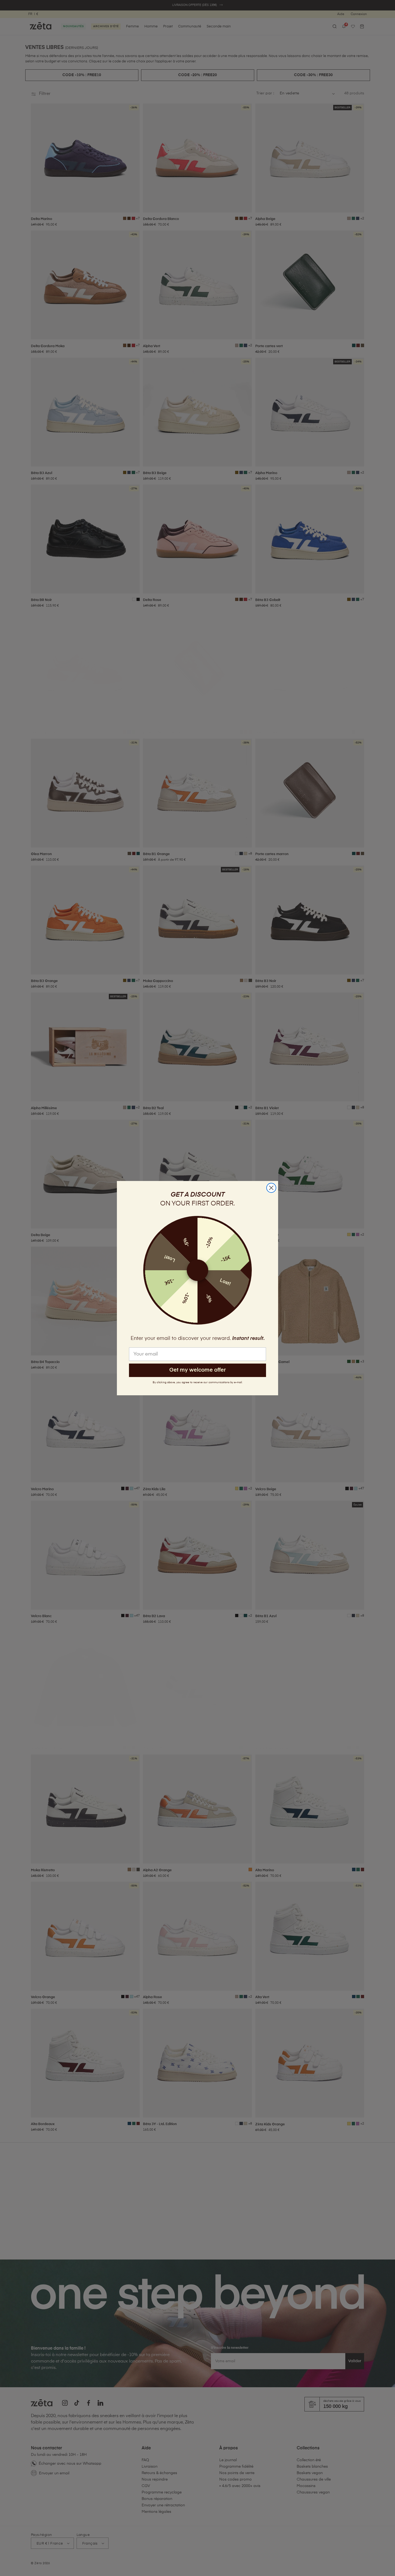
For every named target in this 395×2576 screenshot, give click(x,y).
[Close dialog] (271, 1188)
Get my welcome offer (198, 1370)
